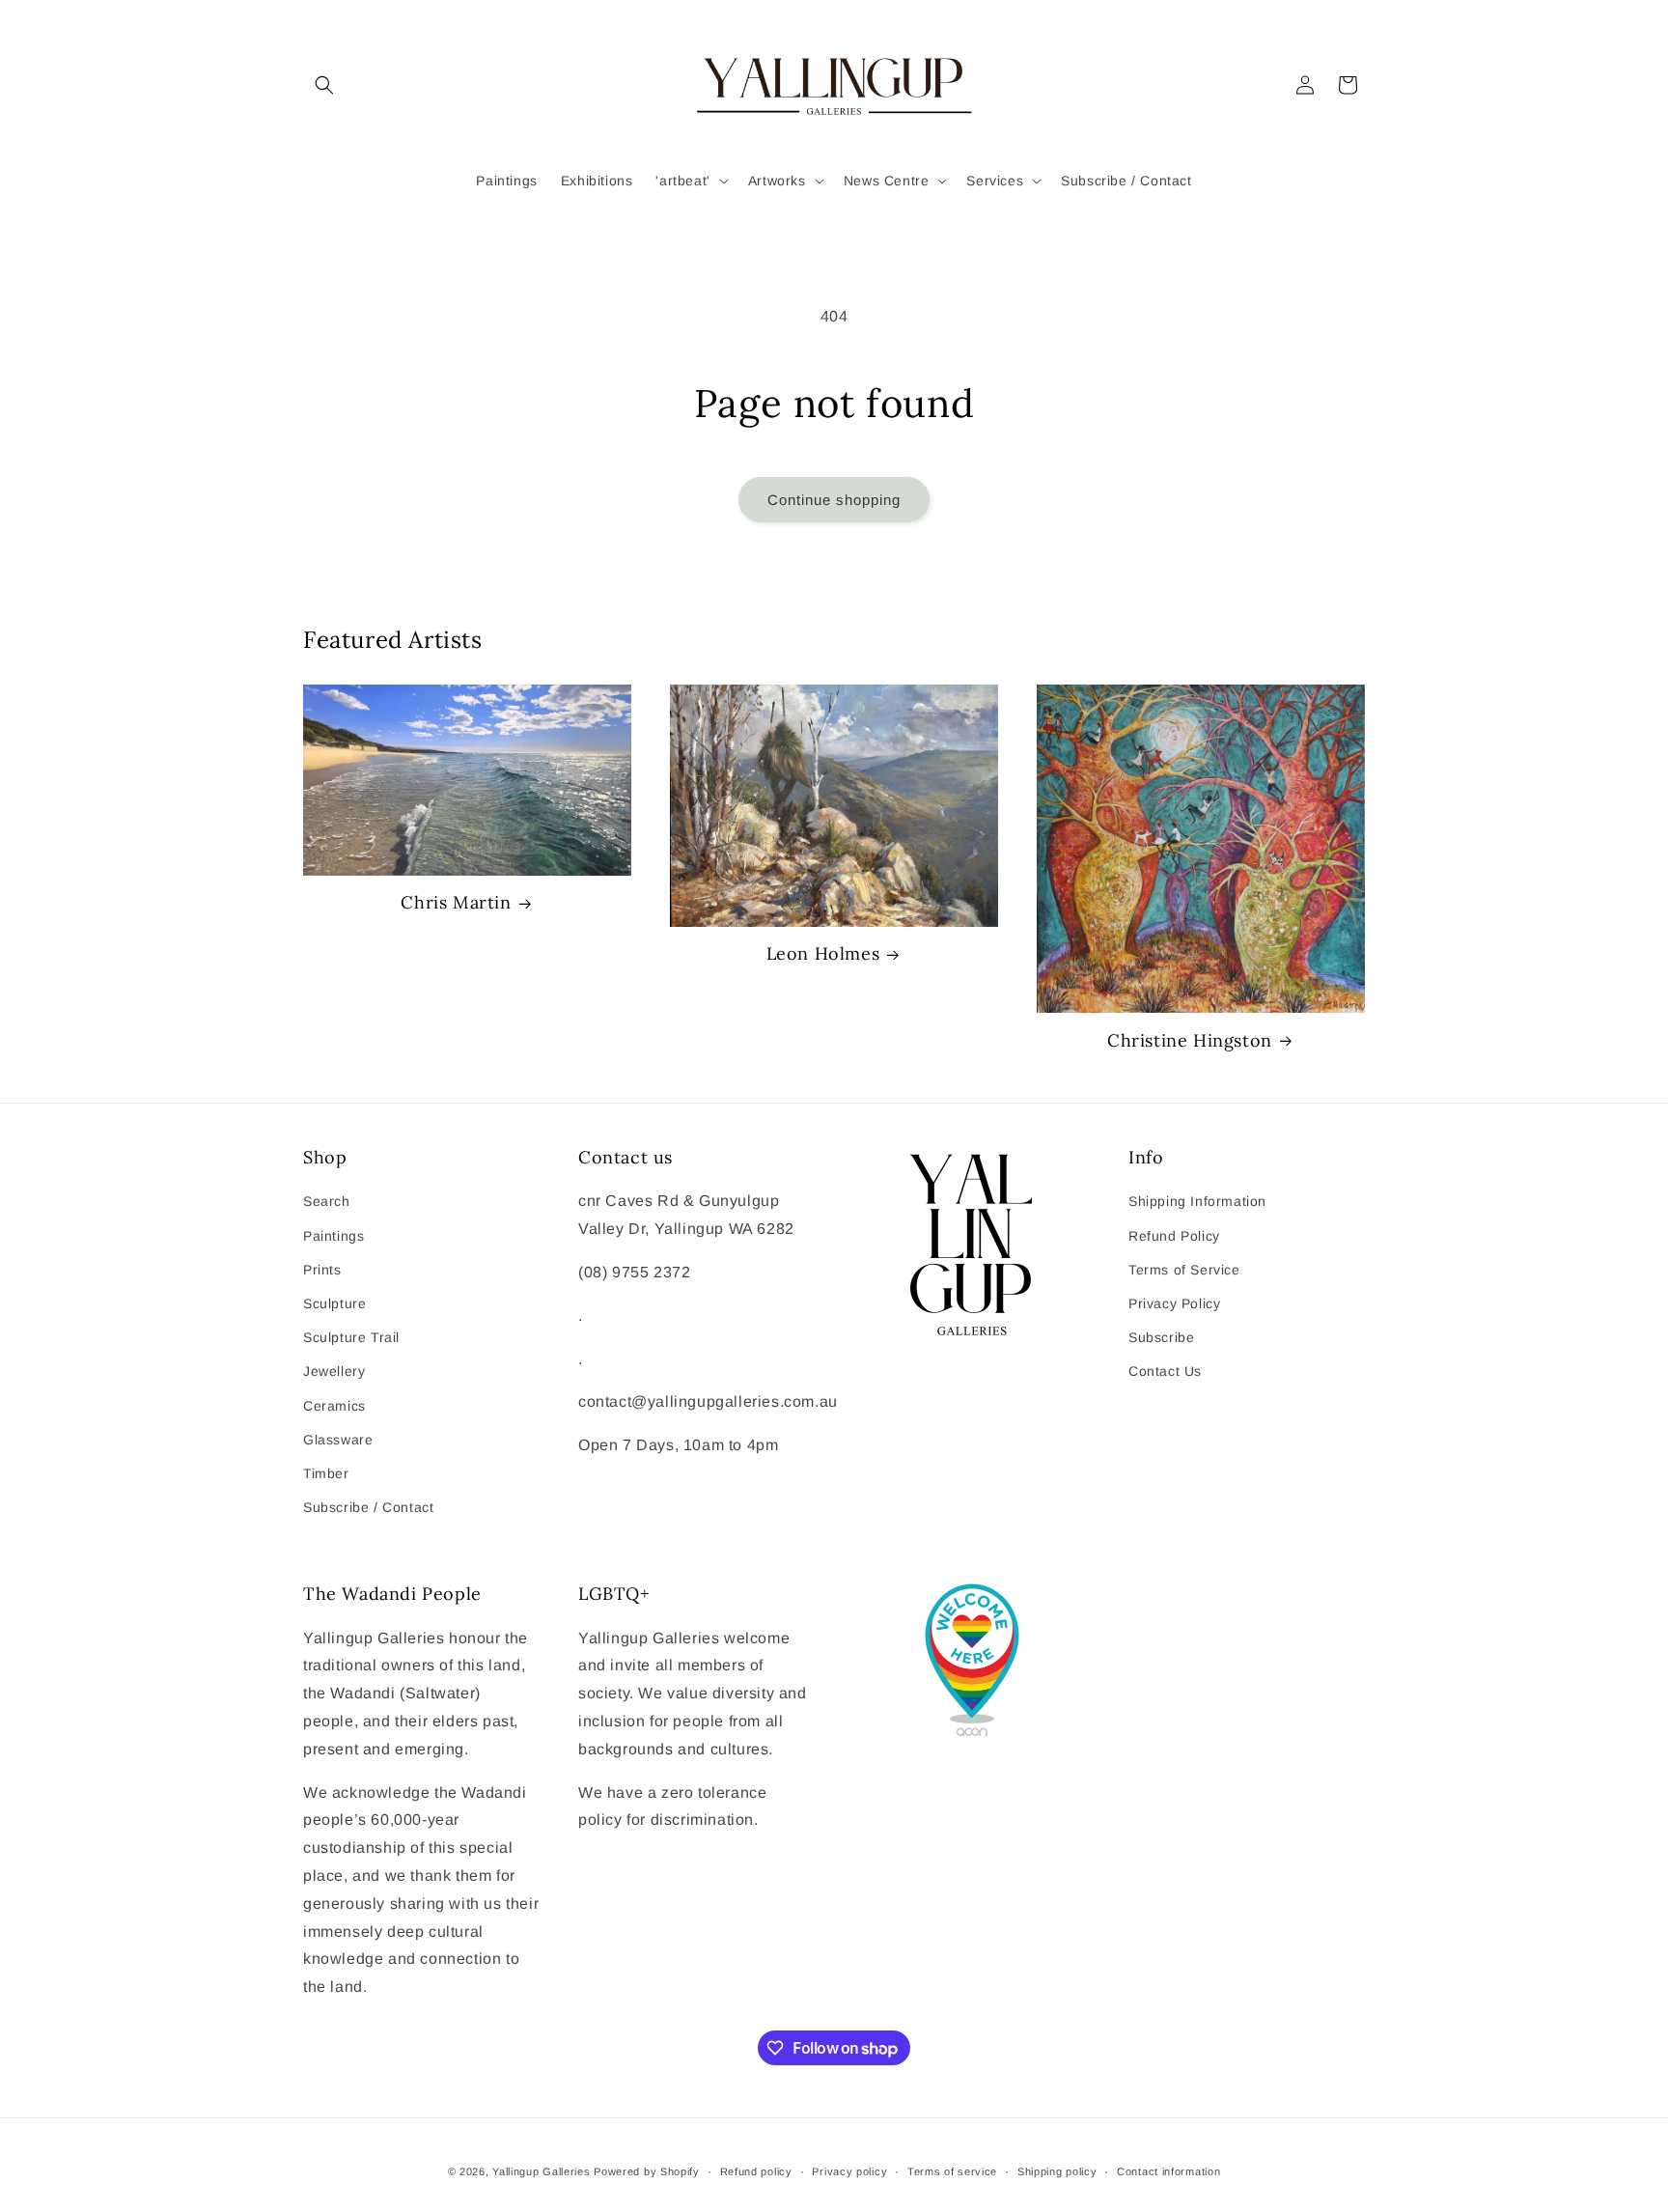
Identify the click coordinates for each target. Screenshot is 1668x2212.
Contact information (1168, 2171)
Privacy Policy (1174, 1303)
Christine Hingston (1190, 1040)
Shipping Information (1197, 1201)
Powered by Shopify (647, 2171)
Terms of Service (1184, 1270)
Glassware (338, 1440)
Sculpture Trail (351, 1337)
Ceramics (334, 1406)
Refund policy (756, 2171)
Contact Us (1165, 1371)
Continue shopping (834, 500)
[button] (324, 85)
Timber (326, 1473)
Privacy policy (849, 2171)
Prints (322, 1270)
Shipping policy (1057, 2171)
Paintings (334, 1236)
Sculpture (334, 1303)
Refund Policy (1174, 1236)
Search (327, 1201)
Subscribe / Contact (368, 1507)
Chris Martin (456, 902)
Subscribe (1161, 1337)
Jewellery (334, 1371)
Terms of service (952, 2171)
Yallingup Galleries (541, 2171)
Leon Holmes (823, 953)
